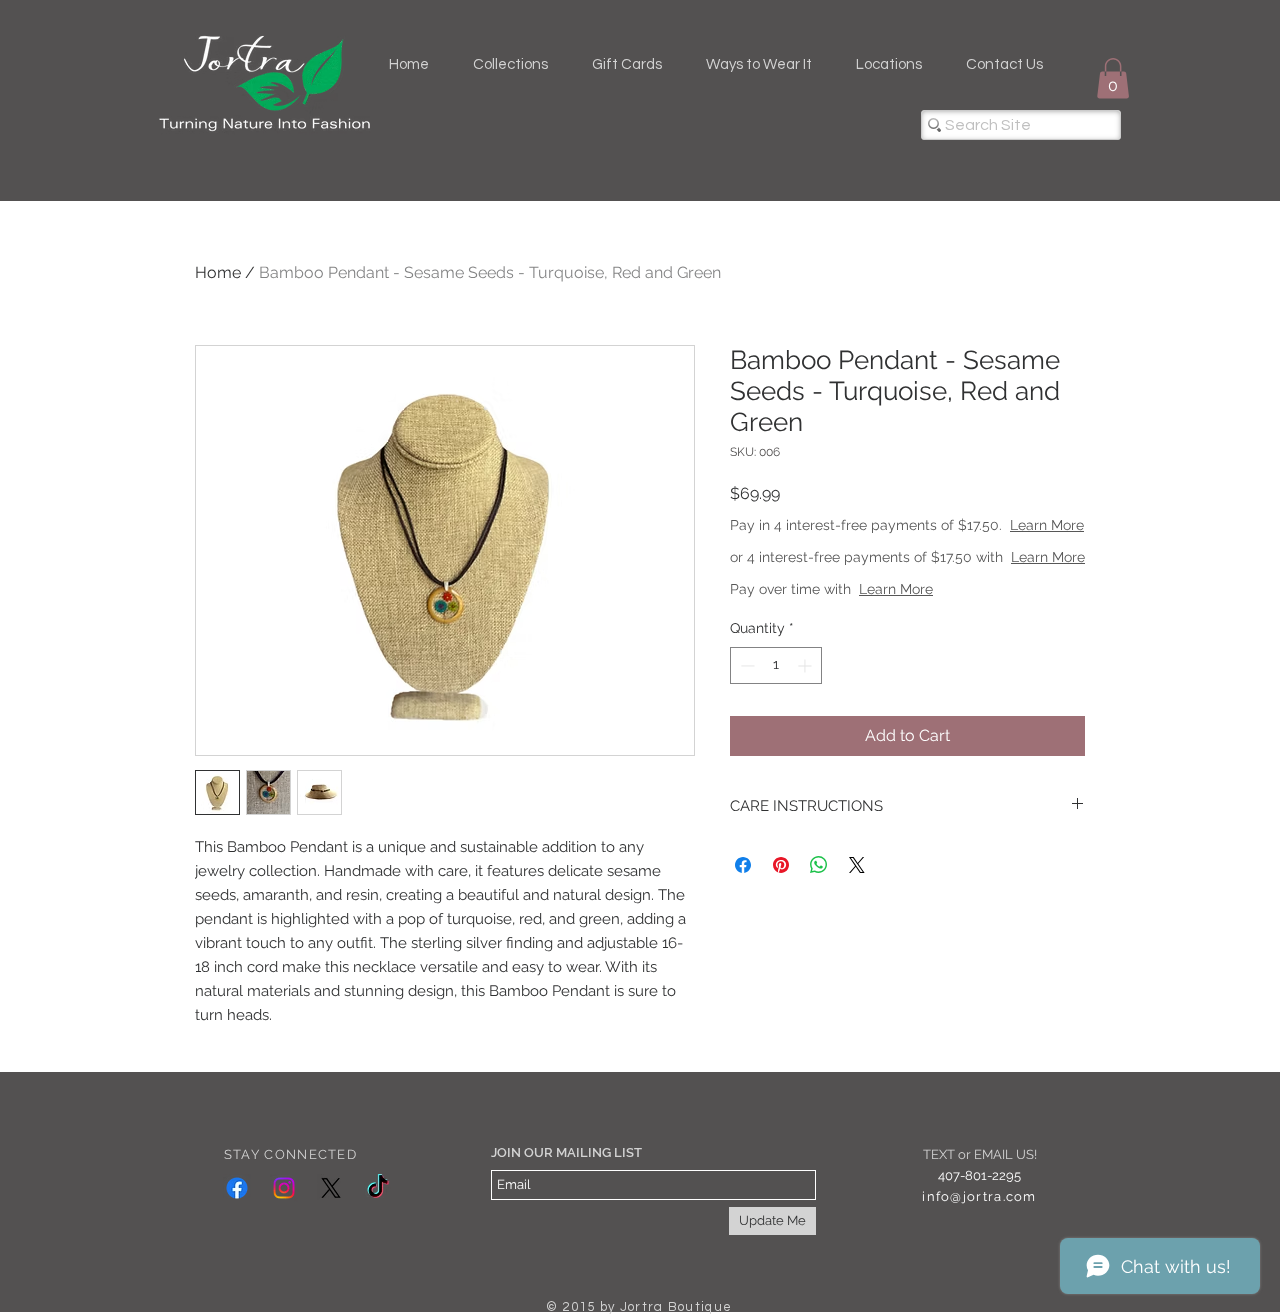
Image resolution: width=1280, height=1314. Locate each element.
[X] (331, 1188)
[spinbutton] (776, 665)
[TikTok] (378, 1188)
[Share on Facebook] (743, 865)
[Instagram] (284, 1188)
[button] (1113, 78)
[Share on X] (857, 865)
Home (218, 272)
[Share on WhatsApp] (819, 865)
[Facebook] (237, 1188)
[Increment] (806, 665)
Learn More (1047, 525)
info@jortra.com (979, 1196)
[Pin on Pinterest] (781, 865)
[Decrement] (745, 665)
